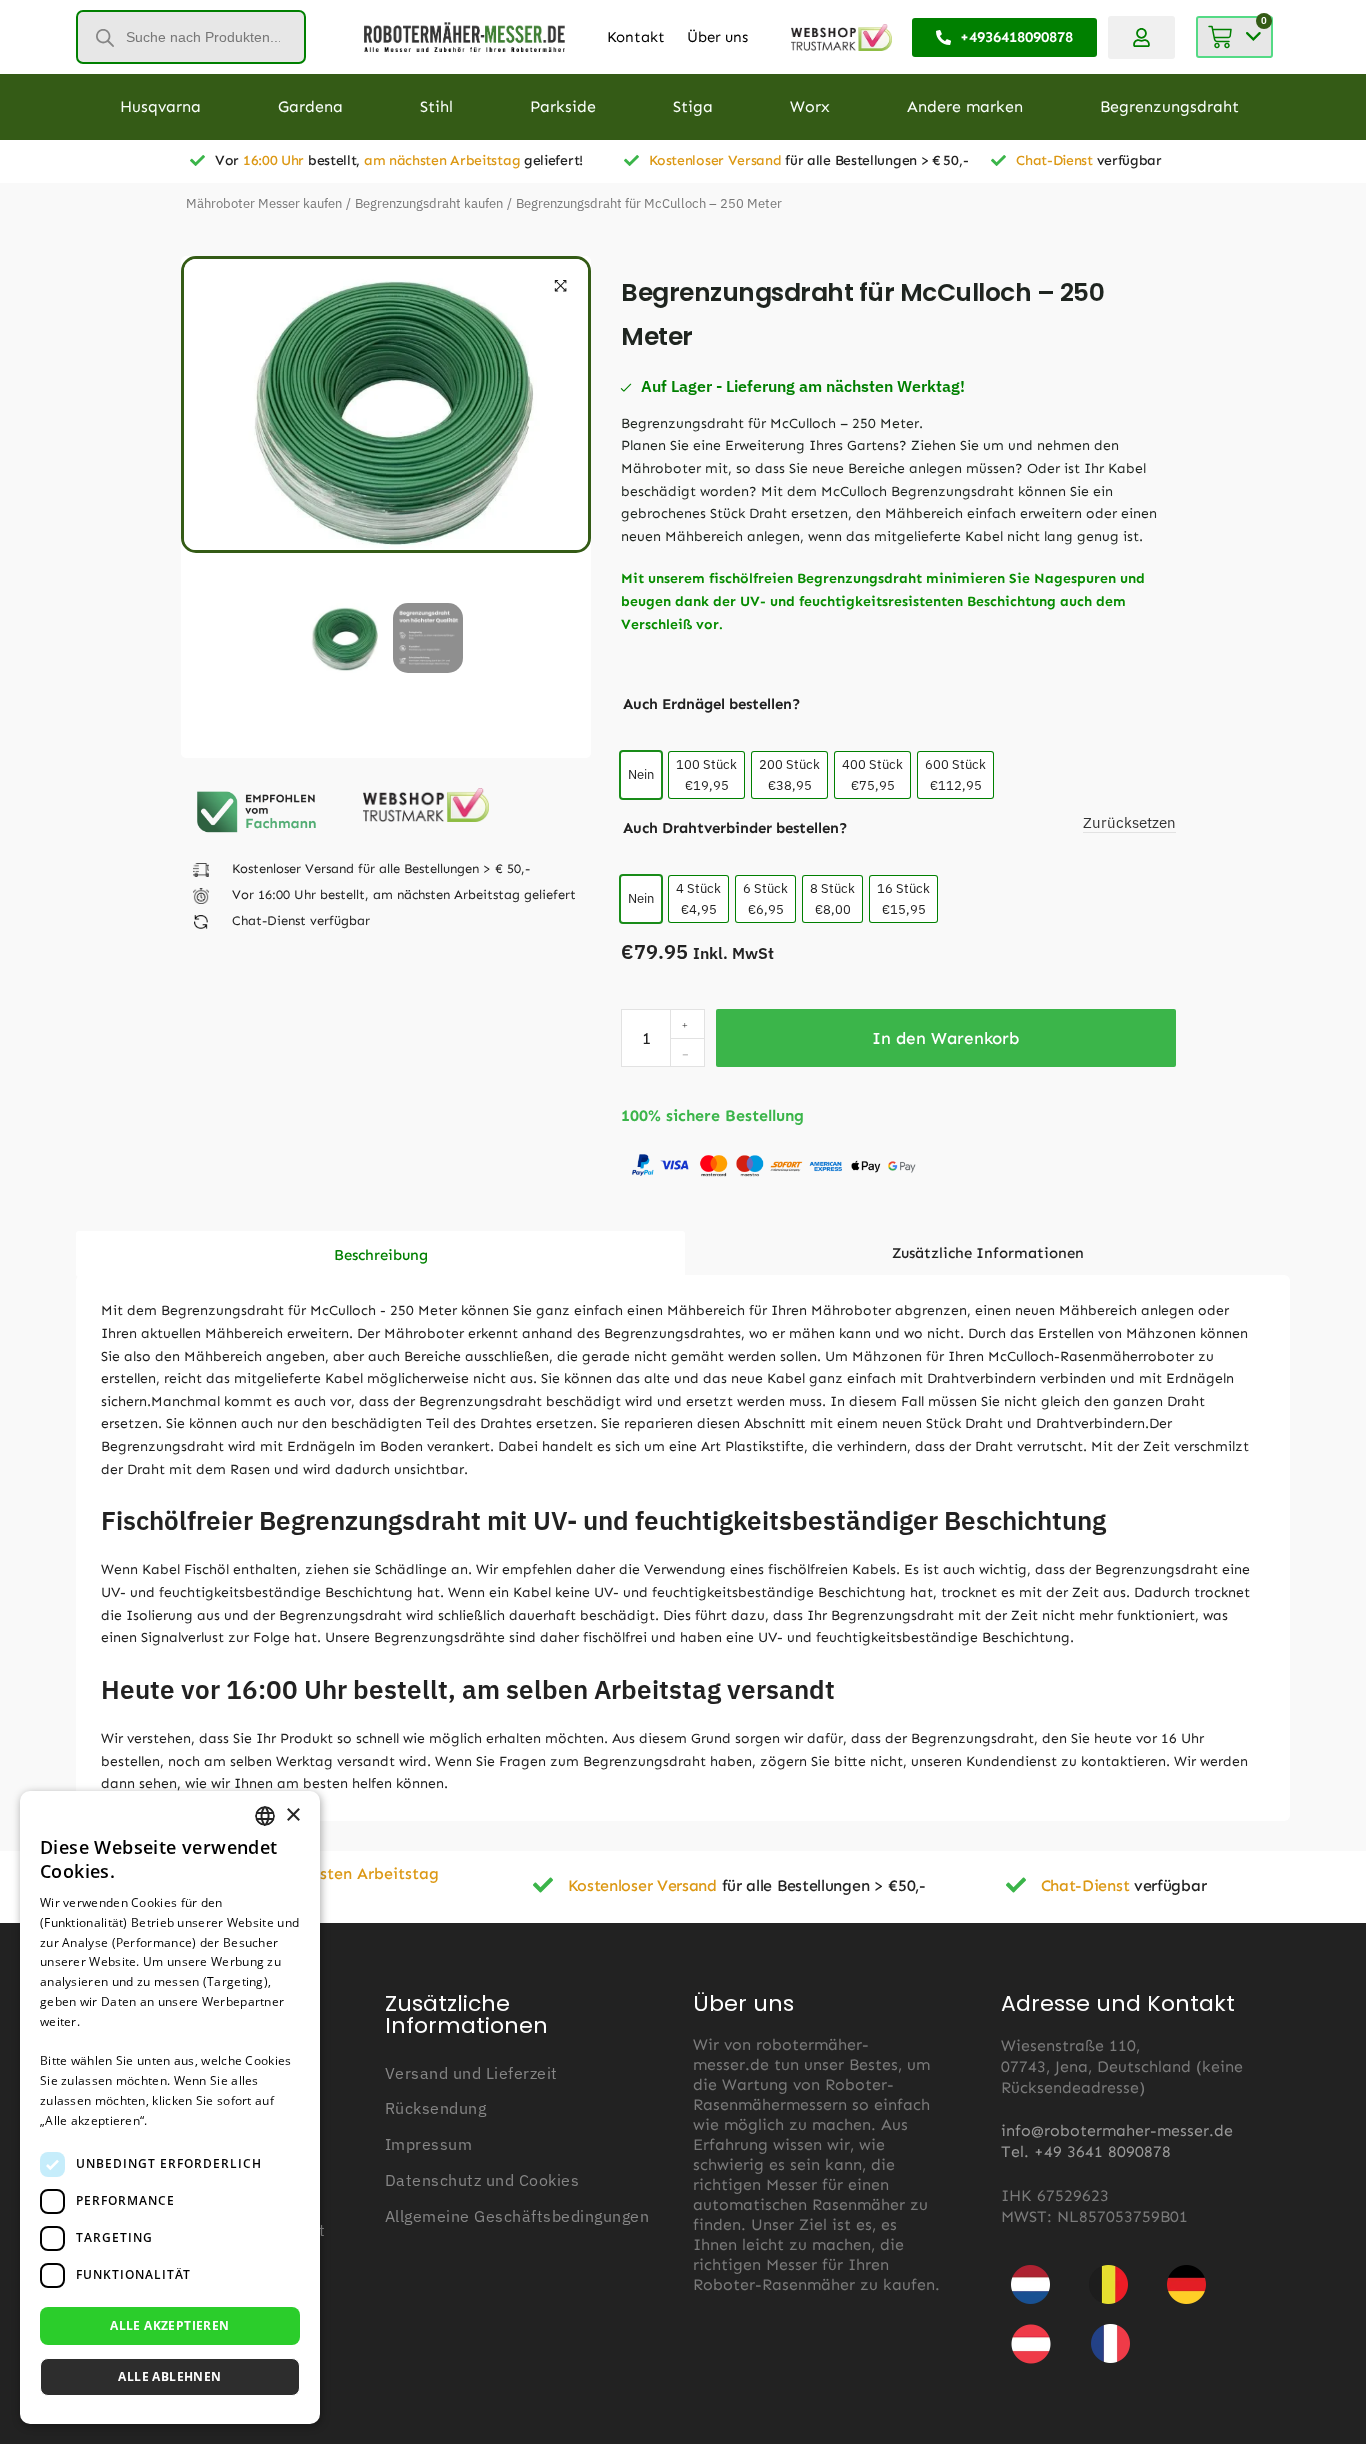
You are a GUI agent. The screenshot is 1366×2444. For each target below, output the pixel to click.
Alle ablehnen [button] (169, 2376)
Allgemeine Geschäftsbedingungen (517, 2216)
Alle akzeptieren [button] (169, 2325)
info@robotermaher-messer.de (1117, 2130)
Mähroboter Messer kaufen (264, 203)
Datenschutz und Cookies (482, 2180)
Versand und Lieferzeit (471, 2073)
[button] (561, 286)
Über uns (717, 37)
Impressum (429, 2144)
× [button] (292, 1815)
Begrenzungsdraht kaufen (429, 203)
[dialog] (170, 2107)
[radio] (641, 775)
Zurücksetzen (1129, 822)
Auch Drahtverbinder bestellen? (735, 828)
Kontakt (636, 37)
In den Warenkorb (945, 1038)
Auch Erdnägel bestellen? (712, 704)
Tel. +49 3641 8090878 (1086, 2151)
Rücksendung (436, 2108)
